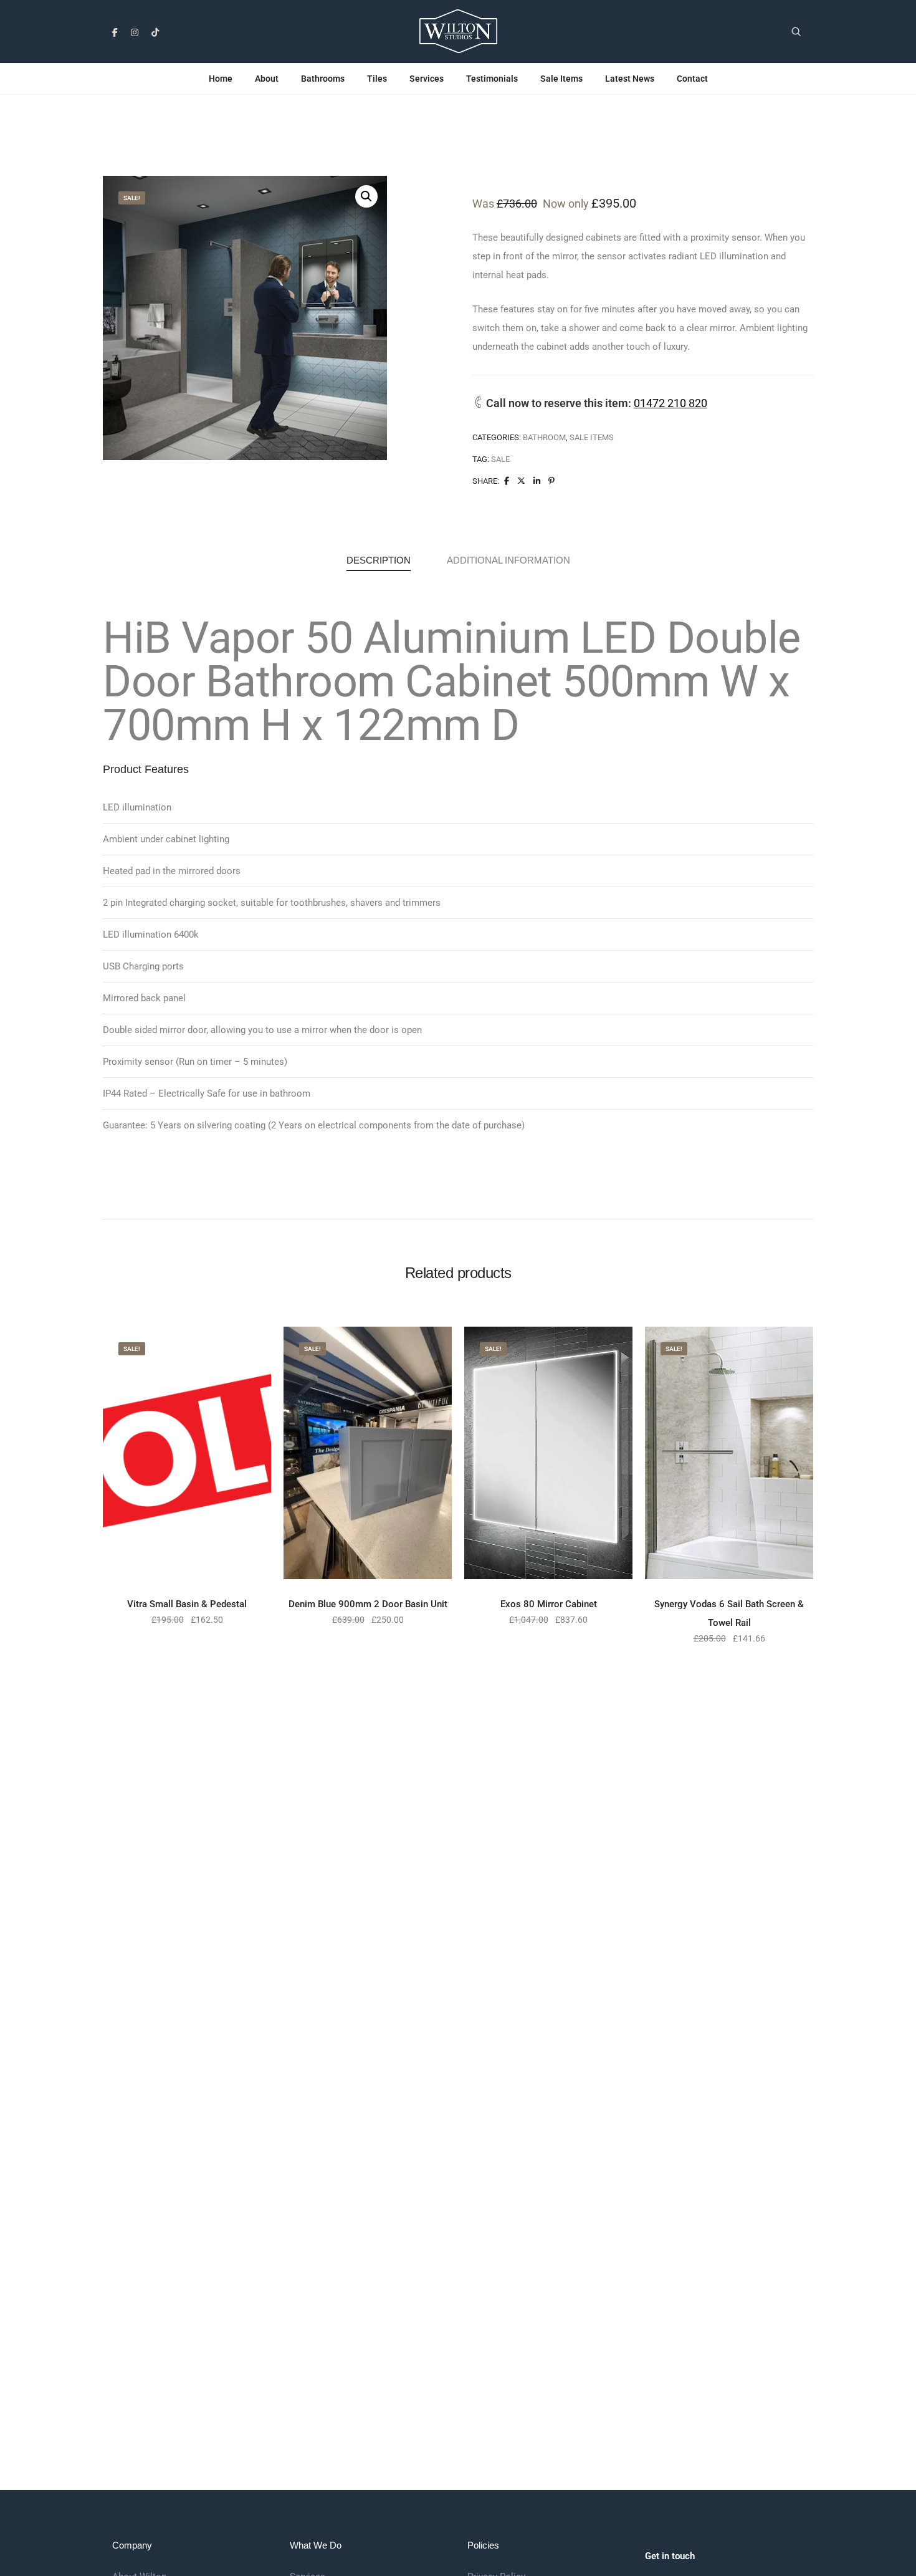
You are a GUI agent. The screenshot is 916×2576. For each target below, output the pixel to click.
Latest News (630, 79)
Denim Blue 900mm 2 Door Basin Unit (368, 1604)
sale (500, 459)
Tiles (377, 79)
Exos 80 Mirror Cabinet (549, 1604)
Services (427, 79)
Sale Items (561, 79)
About (267, 79)
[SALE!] (187, 1452)
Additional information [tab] (508, 560)
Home (221, 79)
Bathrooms (323, 79)
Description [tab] (379, 560)
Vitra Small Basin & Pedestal (187, 1604)
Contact (692, 79)
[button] (366, 196)
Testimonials (492, 79)
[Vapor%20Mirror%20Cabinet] (507, 481)
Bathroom (544, 437)
